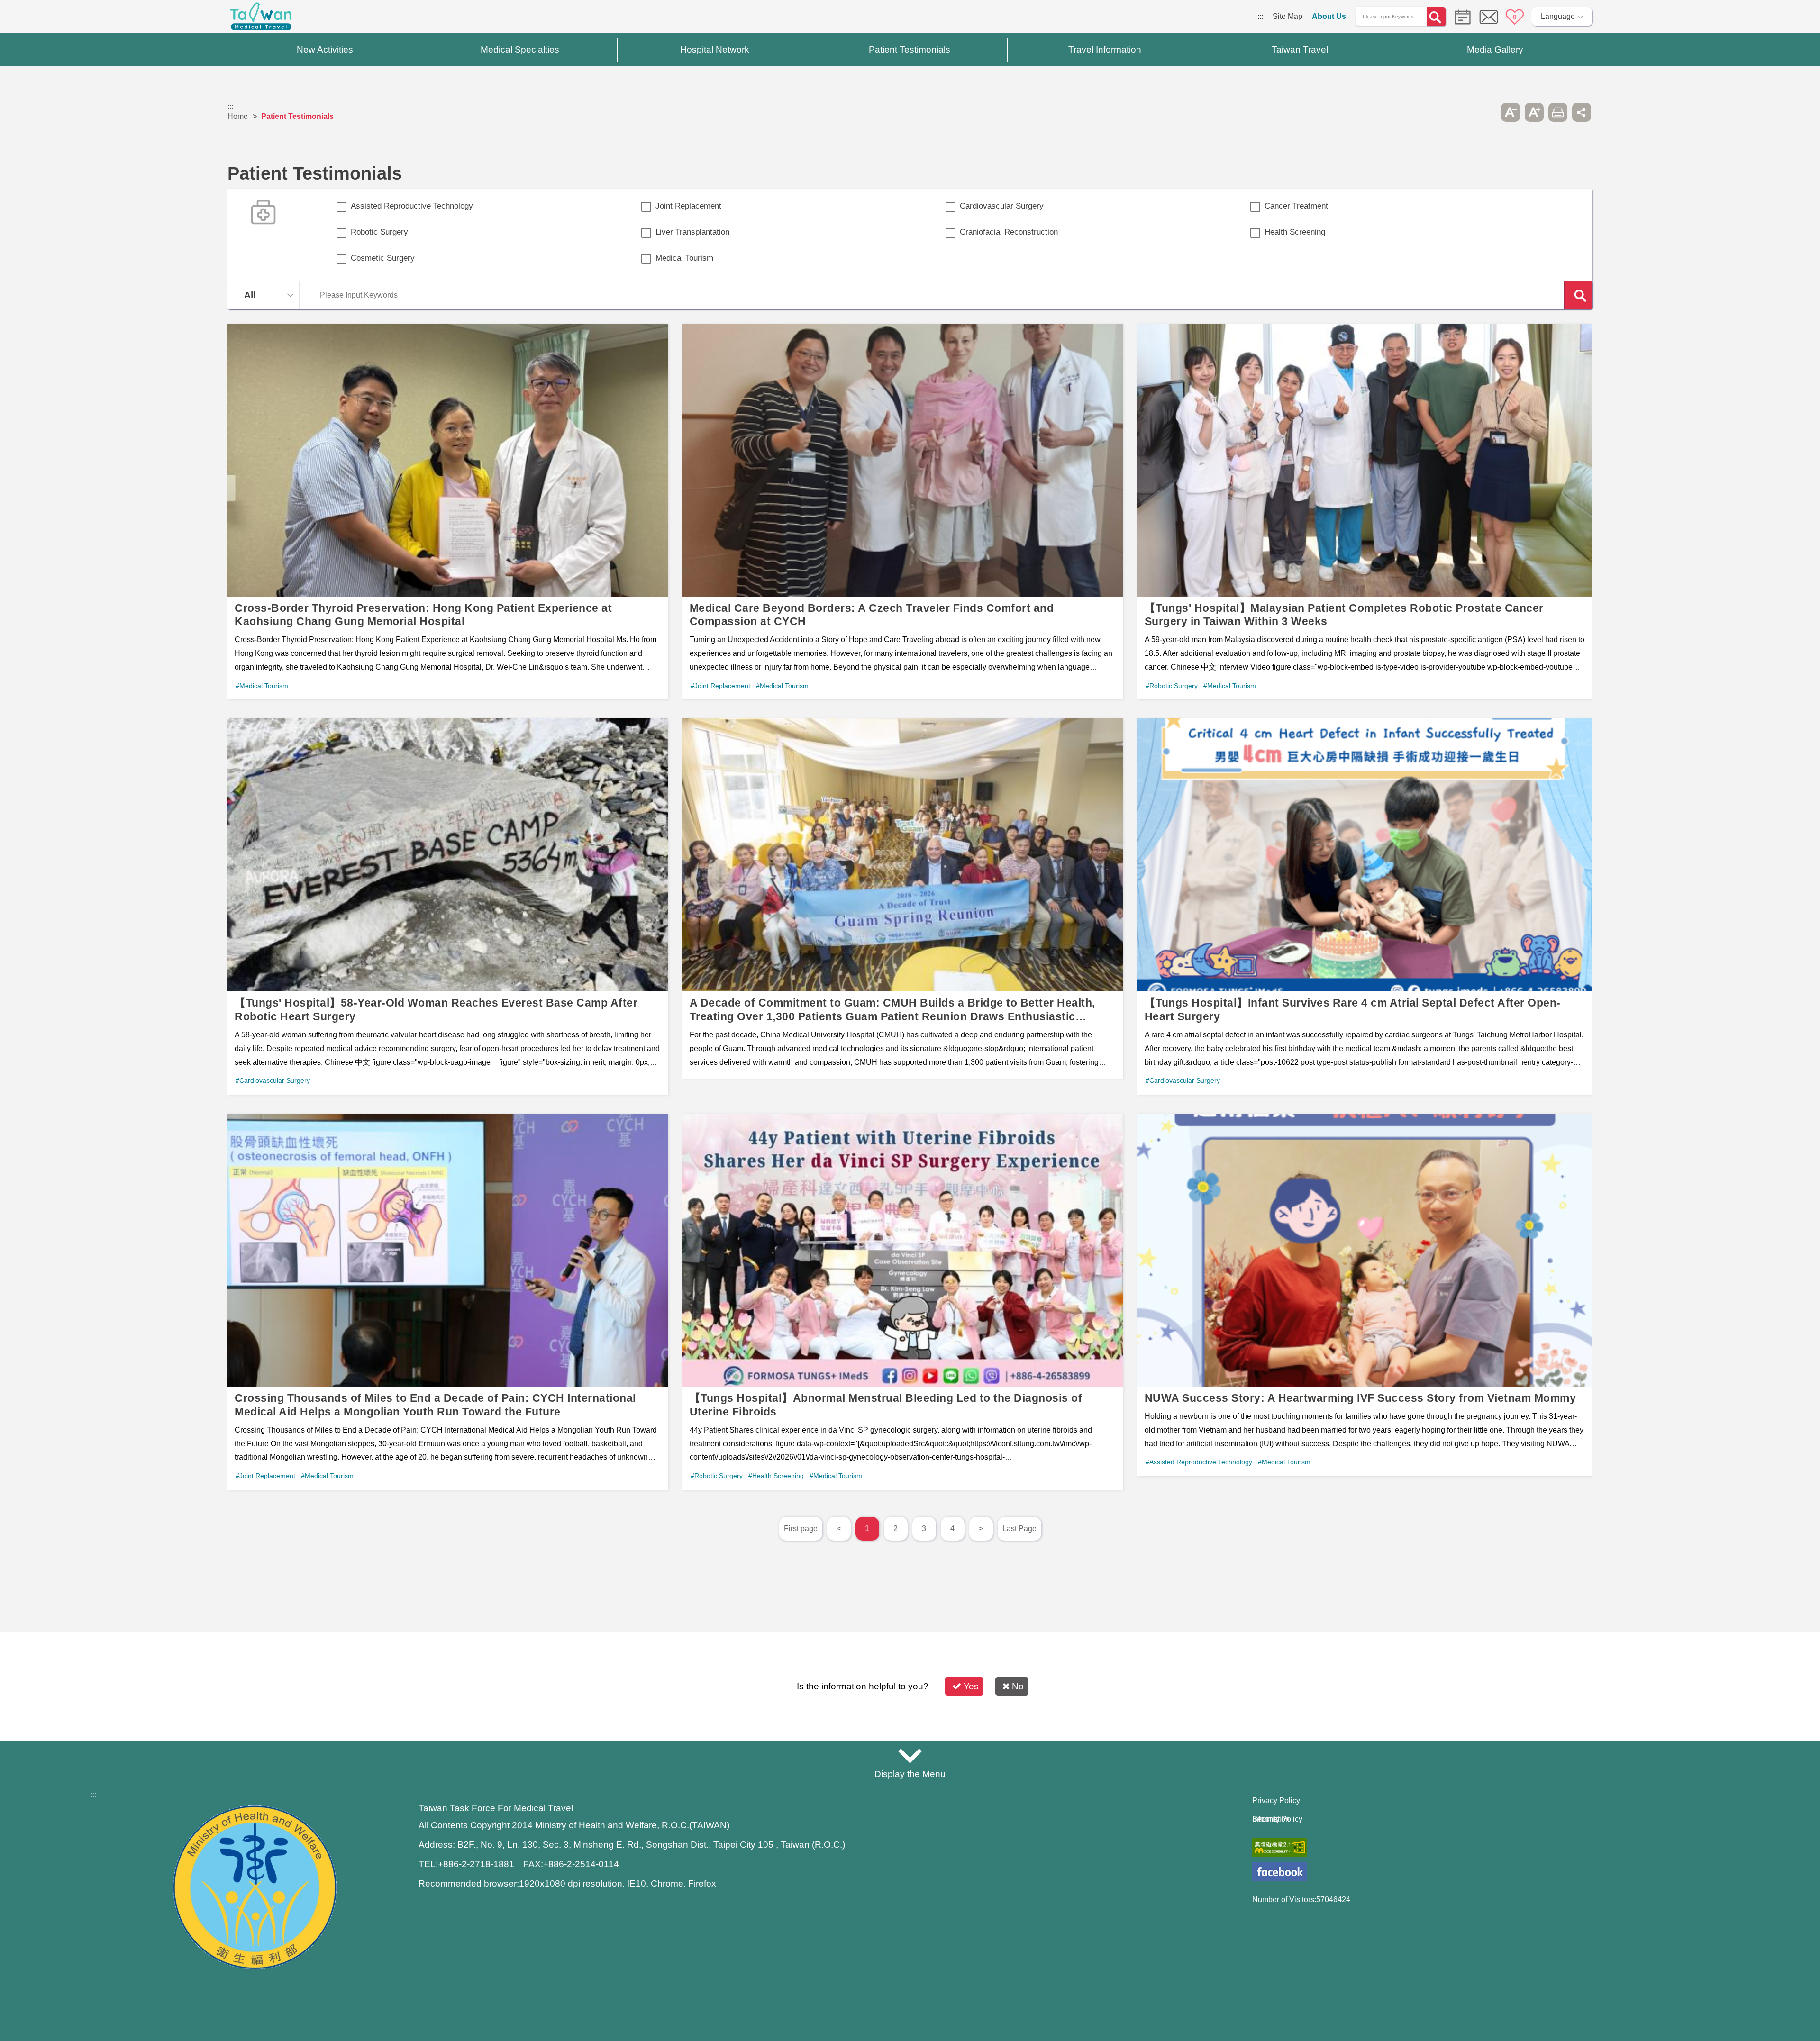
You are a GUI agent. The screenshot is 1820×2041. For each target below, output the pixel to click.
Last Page (1019, 1528)
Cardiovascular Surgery (1002, 206)
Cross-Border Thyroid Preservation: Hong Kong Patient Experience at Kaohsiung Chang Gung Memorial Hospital (448, 512)
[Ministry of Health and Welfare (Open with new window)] (255, 1967)
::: (1260, 16)
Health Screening (1295, 232)
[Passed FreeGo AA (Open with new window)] (1279, 1847)
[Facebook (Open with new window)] (1279, 1872)
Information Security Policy (1277, 1819)
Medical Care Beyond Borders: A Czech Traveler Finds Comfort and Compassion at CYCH (903, 512)
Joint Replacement (688, 206)
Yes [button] (971, 1686)
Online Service (1489, 17)
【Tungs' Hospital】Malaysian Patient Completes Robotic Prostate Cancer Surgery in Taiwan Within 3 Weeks (1365, 512)
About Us (1329, 16)
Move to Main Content (37, 16)
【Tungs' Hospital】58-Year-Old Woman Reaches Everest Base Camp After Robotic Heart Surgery (448, 907)
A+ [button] (1534, 112)
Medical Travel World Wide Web (261, 19)
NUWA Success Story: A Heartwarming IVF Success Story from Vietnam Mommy (1365, 1295)
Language (1558, 16)
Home (238, 116)
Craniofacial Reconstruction (1009, 232)
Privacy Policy (1276, 1801)
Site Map (1288, 16)
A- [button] (1511, 112)
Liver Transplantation (692, 232)
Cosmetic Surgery (383, 258)
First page (801, 1528)
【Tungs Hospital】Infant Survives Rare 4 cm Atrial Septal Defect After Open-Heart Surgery (1365, 907)
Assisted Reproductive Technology (412, 206)
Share (1582, 112)
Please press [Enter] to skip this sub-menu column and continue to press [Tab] (1487, 112)
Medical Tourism (684, 258)
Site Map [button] (910, 1756)
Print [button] (1558, 112)
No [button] (1018, 1686)
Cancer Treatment (1296, 206)
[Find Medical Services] (1460, 16)
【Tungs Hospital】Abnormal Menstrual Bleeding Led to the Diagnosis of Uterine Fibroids (903, 1302)
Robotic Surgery (379, 232)
